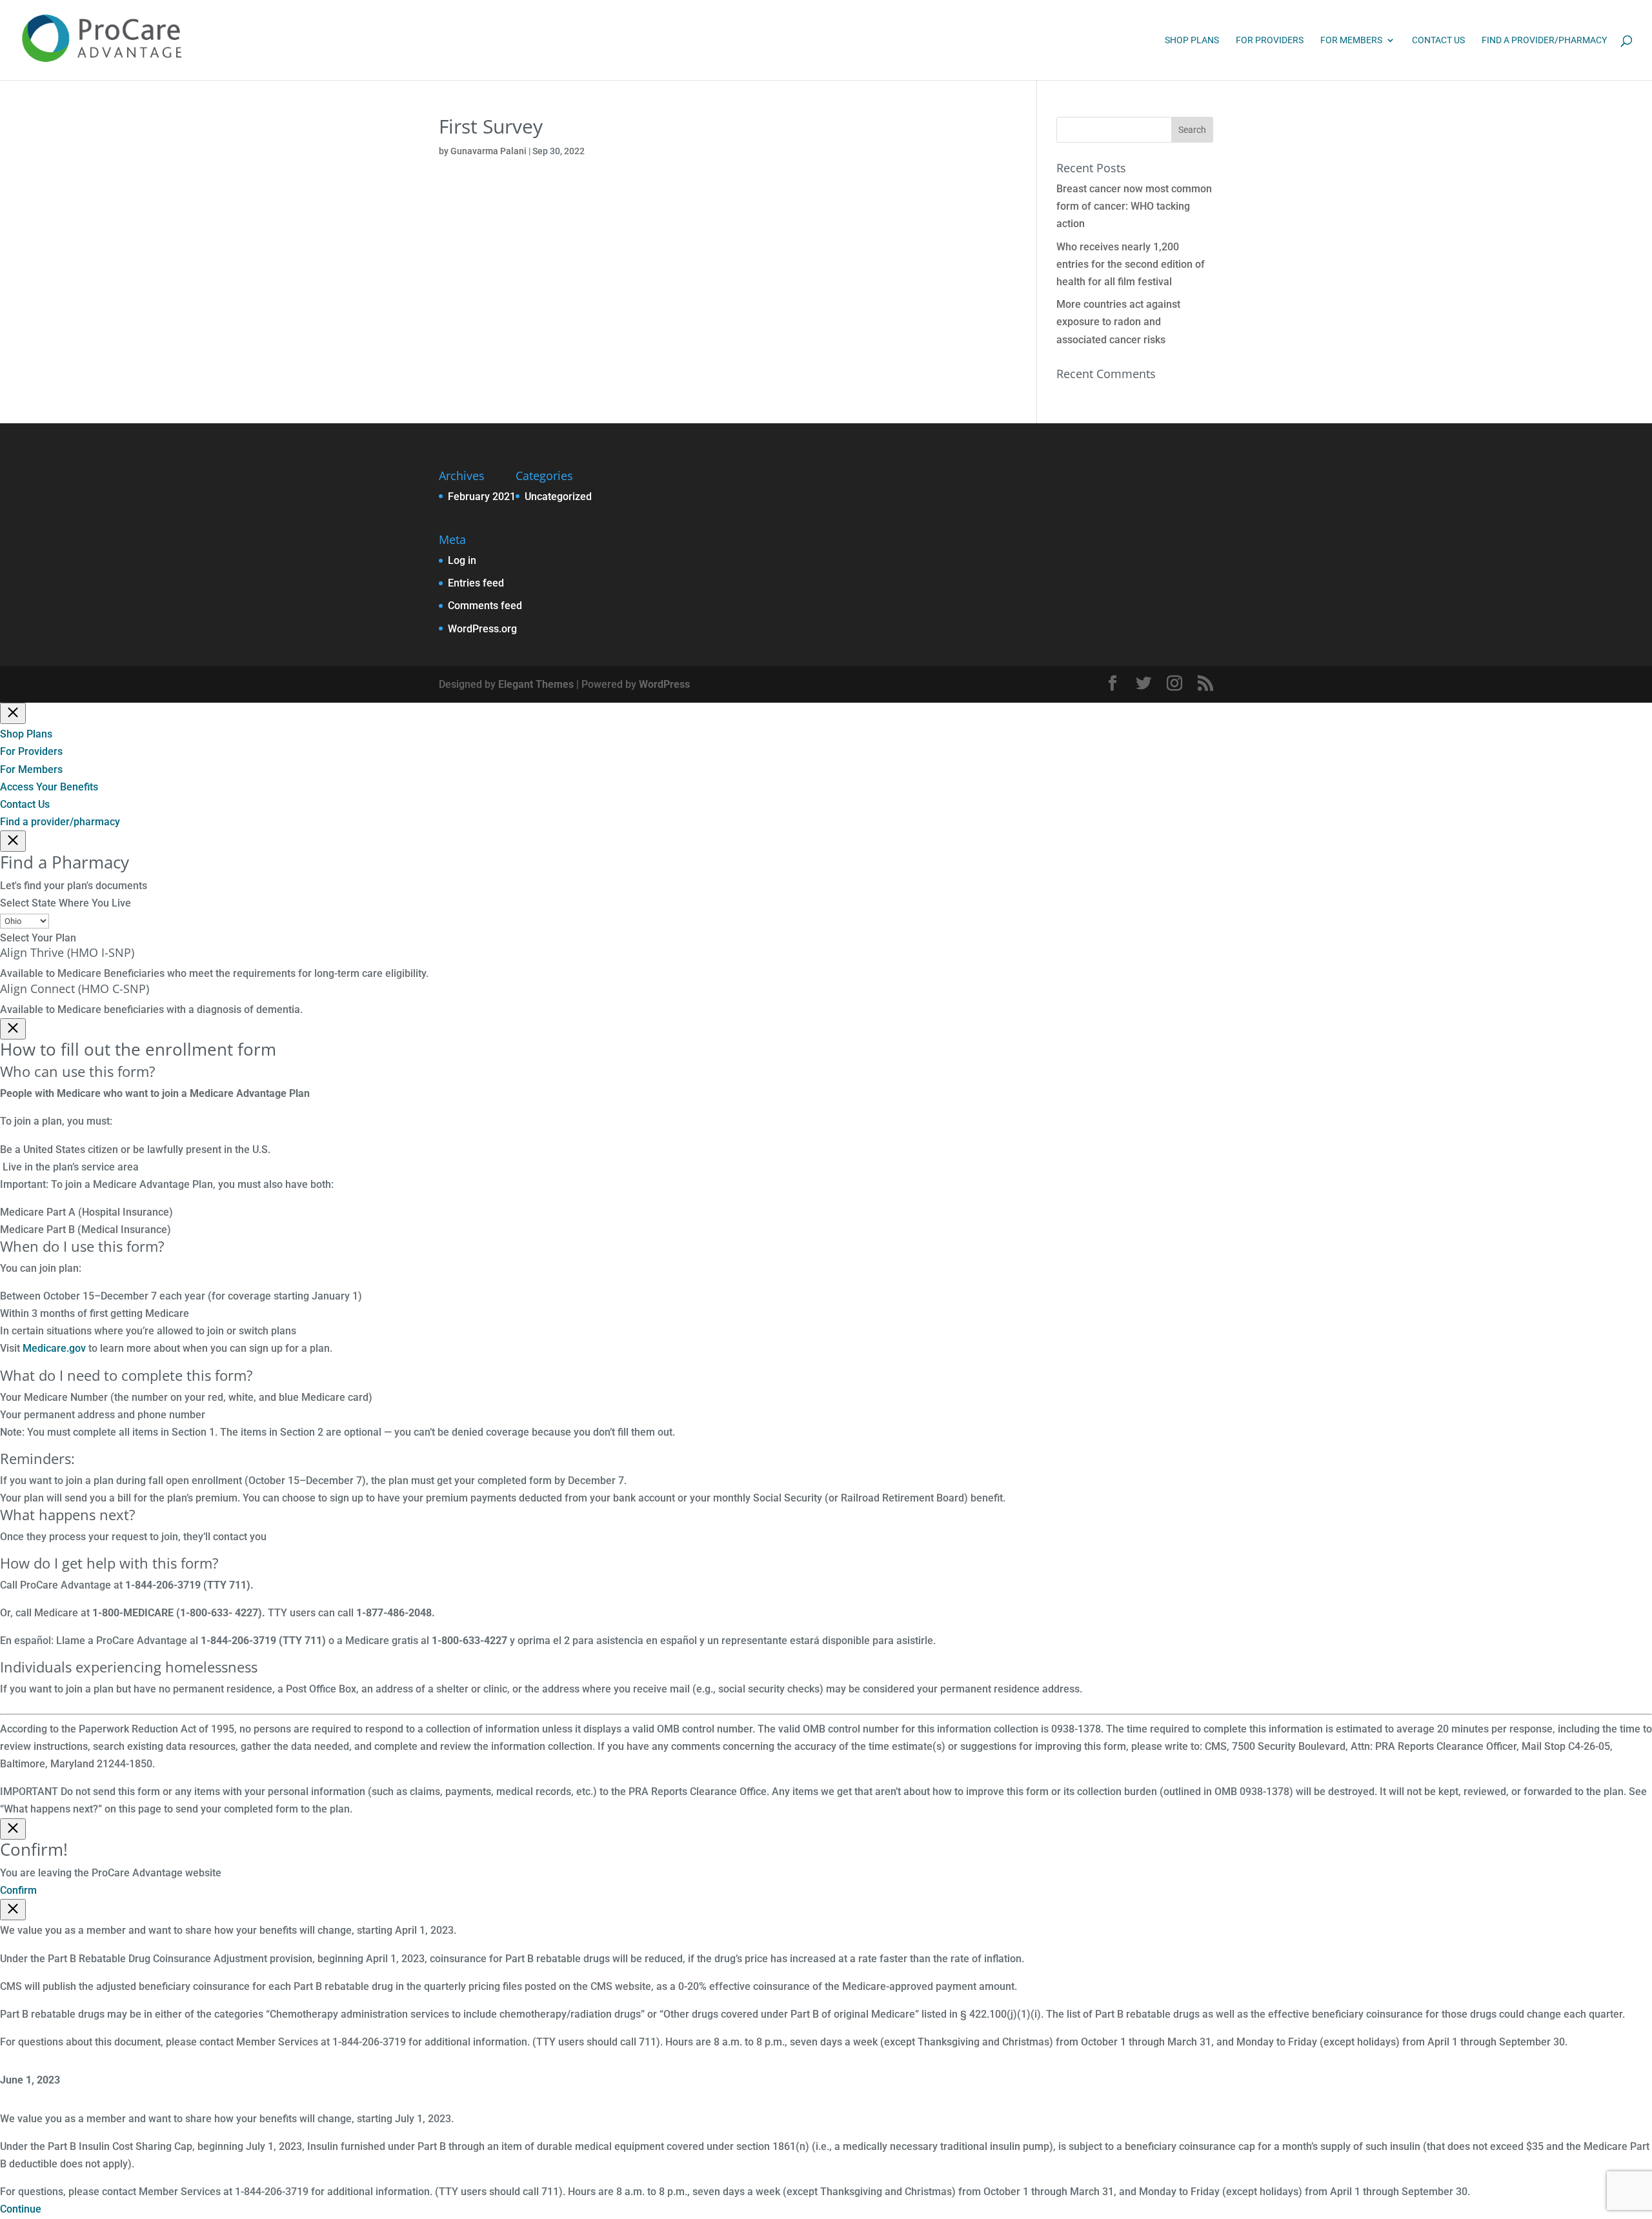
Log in (462, 560)
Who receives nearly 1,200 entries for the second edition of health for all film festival (1131, 264)
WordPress (664, 684)
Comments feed (485, 606)
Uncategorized (558, 497)
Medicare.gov (54, 1348)
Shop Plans (1192, 40)
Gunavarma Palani (489, 151)
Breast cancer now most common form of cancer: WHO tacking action (1134, 206)
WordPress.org (482, 629)
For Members (1351, 40)
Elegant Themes (536, 684)
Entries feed (476, 583)
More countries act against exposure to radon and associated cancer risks (1118, 322)
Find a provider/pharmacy (1544, 40)
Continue (21, 2209)
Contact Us (1438, 40)
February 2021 (482, 497)
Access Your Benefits (49, 787)
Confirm (18, 1890)
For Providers (1270, 40)
